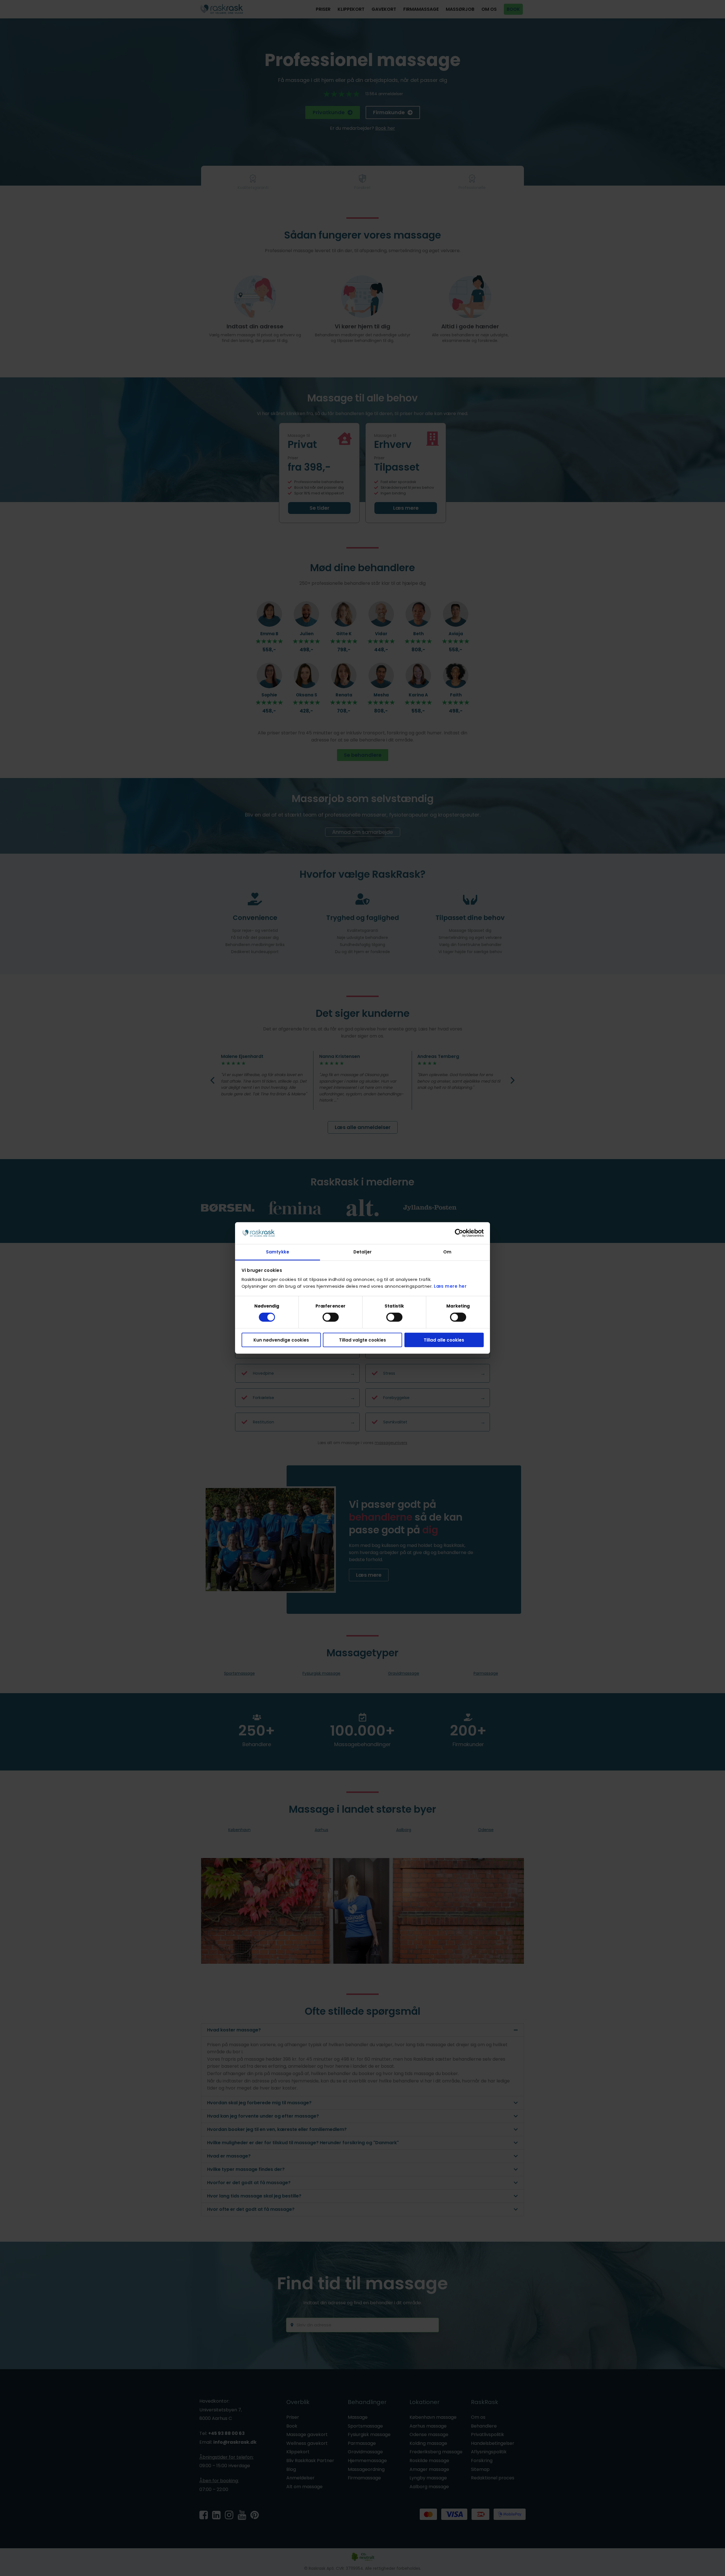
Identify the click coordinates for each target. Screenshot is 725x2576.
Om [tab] (447, 1252)
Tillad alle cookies (444, 1340)
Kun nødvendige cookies (281, 1340)
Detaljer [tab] (362, 1252)
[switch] (331, 1317)
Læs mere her (450, 1286)
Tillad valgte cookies (362, 1340)
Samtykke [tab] (278, 1252)
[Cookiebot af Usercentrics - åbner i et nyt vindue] (459, 1233)
